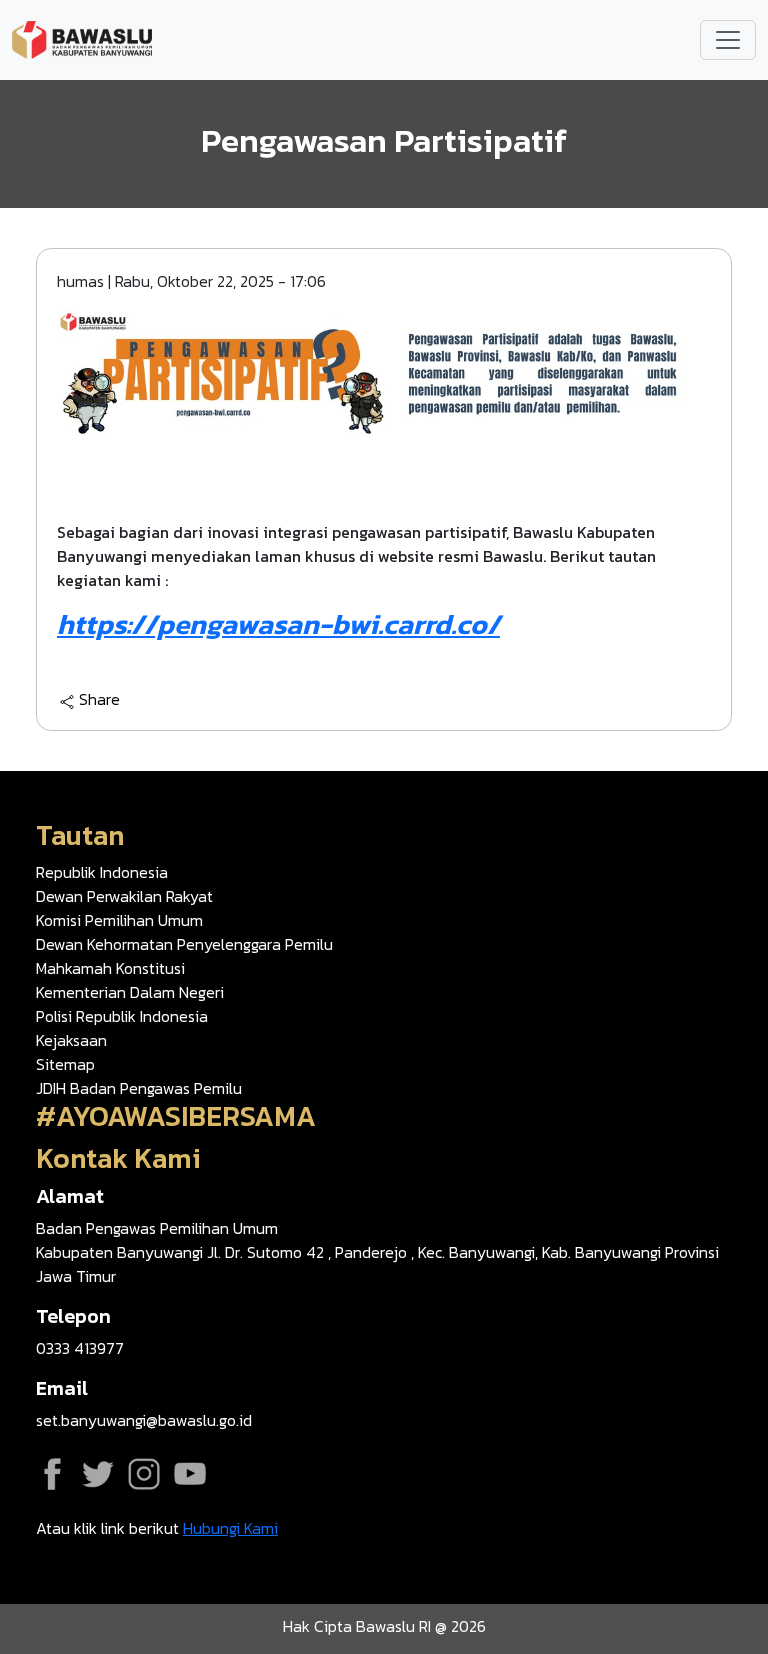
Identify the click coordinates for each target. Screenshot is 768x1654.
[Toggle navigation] (728, 40)
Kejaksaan (71, 1040)
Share (99, 700)
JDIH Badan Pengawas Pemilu (139, 1088)
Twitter (98, 1474)
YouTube (190, 1474)
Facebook (52, 1474)
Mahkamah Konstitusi (110, 968)
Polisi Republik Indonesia (122, 1016)
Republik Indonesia (102, 872)
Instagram (144, 1474)
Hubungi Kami (230, 1528)
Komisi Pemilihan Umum (119, 920)
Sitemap (65, 1064)
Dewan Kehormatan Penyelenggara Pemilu (184, 944)
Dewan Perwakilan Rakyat (124, 896)
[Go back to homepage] (82, 38)
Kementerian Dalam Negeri (130, 992)
